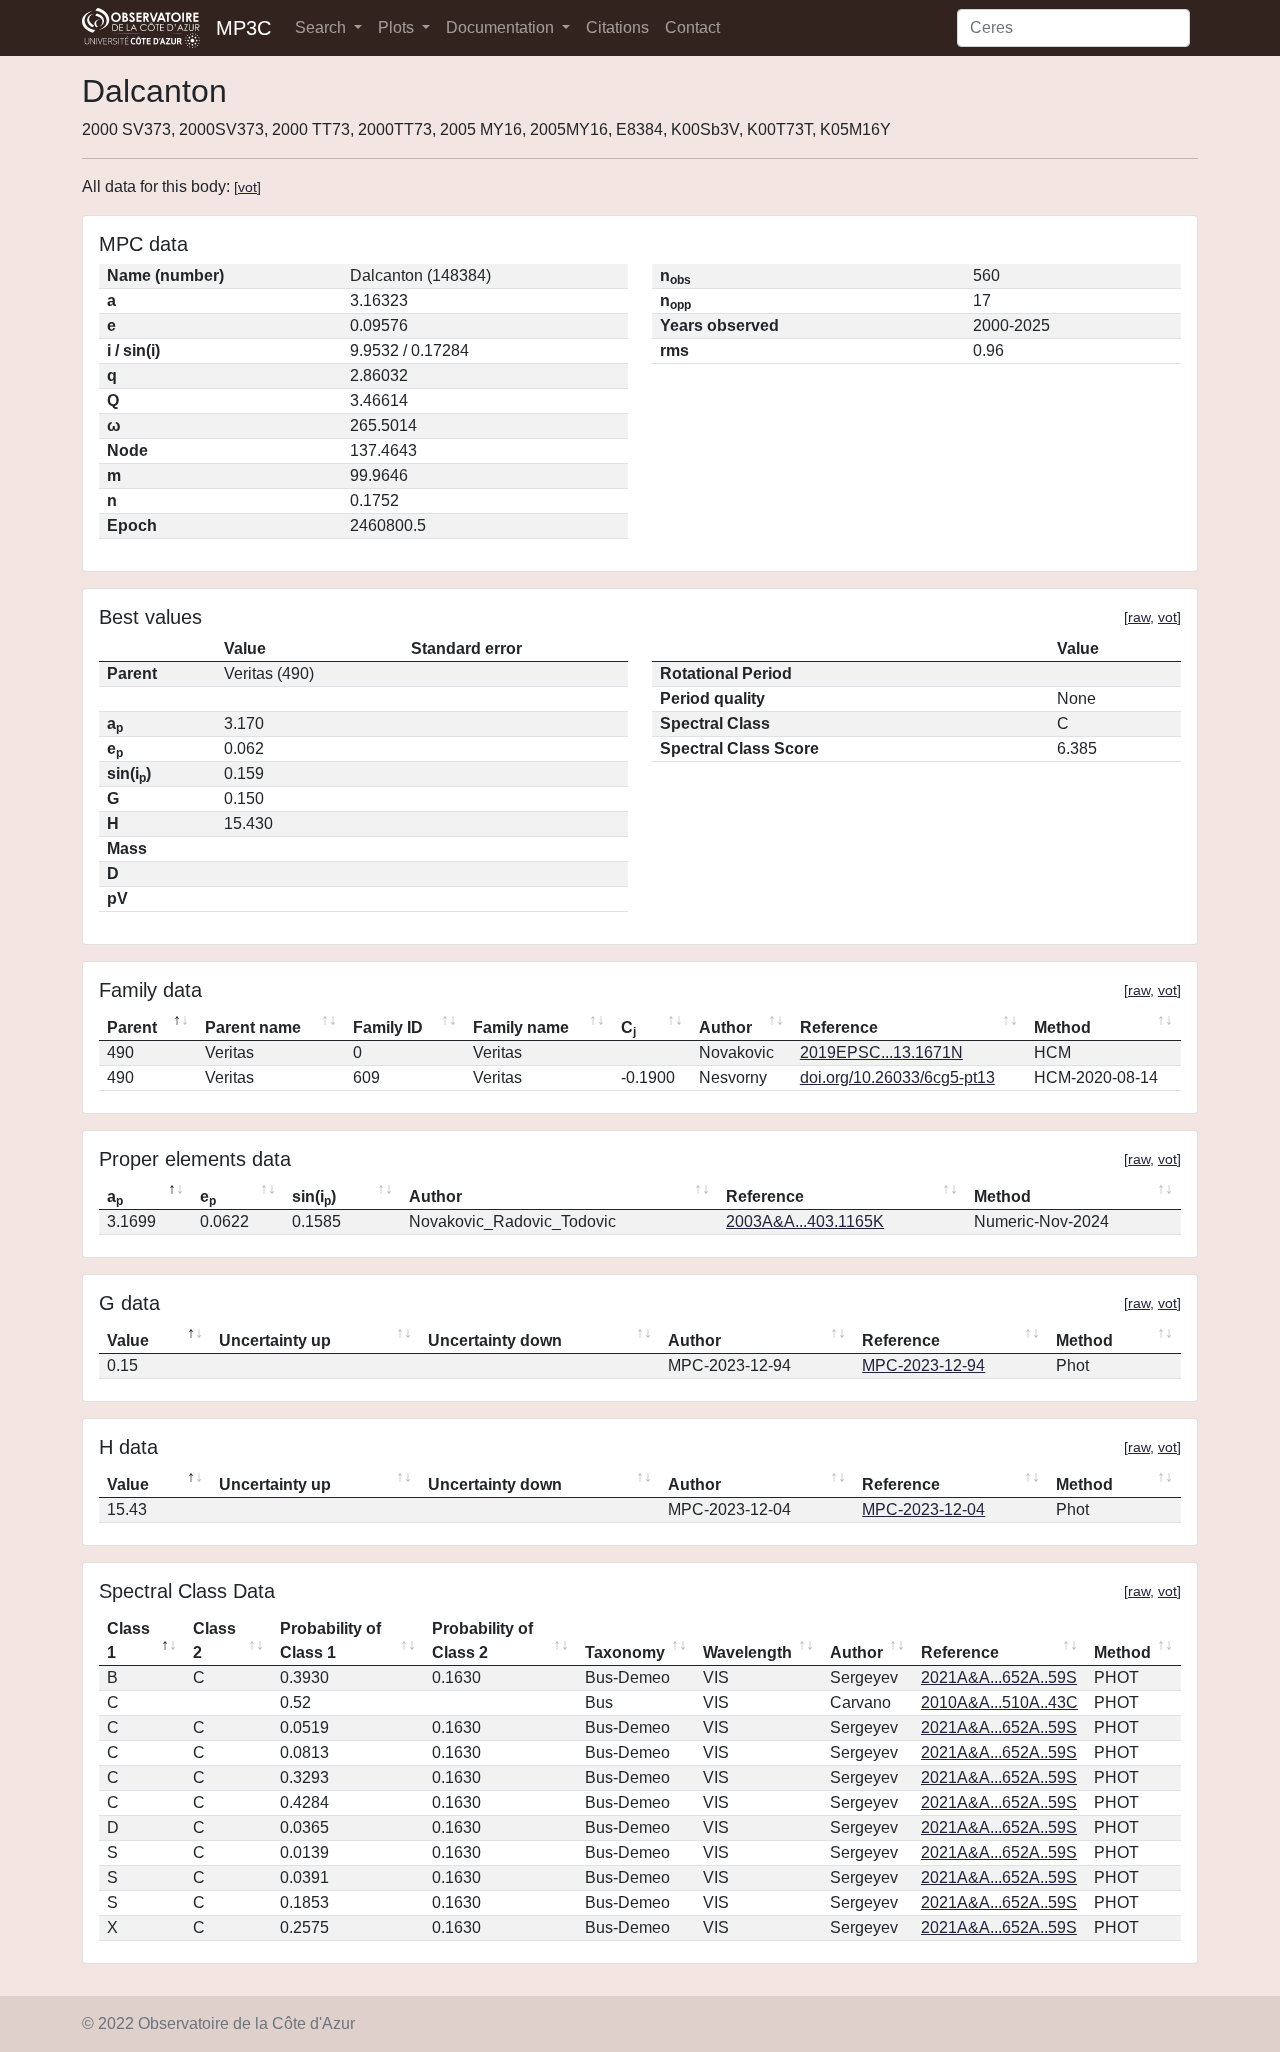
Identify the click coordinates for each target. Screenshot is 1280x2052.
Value (128, 1340)
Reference (839, 1027)
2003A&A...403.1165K (805, 1221)
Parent (132, 1027)
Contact (692, 27)
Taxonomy (625, 1652)
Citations (617, 27)
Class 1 (128, 1640)
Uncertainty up (275, 1340)
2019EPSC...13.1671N (881, 1052)
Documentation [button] (502, 27)
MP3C (243, 28)
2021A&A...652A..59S (999, 1677)
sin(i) (314, 1198)
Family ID (388, 1027)
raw (1139, 617)
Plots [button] (398, 27)
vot (247, 187)
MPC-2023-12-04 (923, 1509)
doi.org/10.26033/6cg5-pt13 (897, 1077)
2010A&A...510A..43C (999, 1702)
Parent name (253, 1027)
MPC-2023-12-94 (923, 1365)
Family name (521, 1027)
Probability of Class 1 (330, 1640)
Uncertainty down (495, 1340)
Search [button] (322, 27)
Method (1062, 1027)
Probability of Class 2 (482, 1640)
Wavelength (747, 1652)
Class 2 (214, 1640)
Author (725, 1027)
